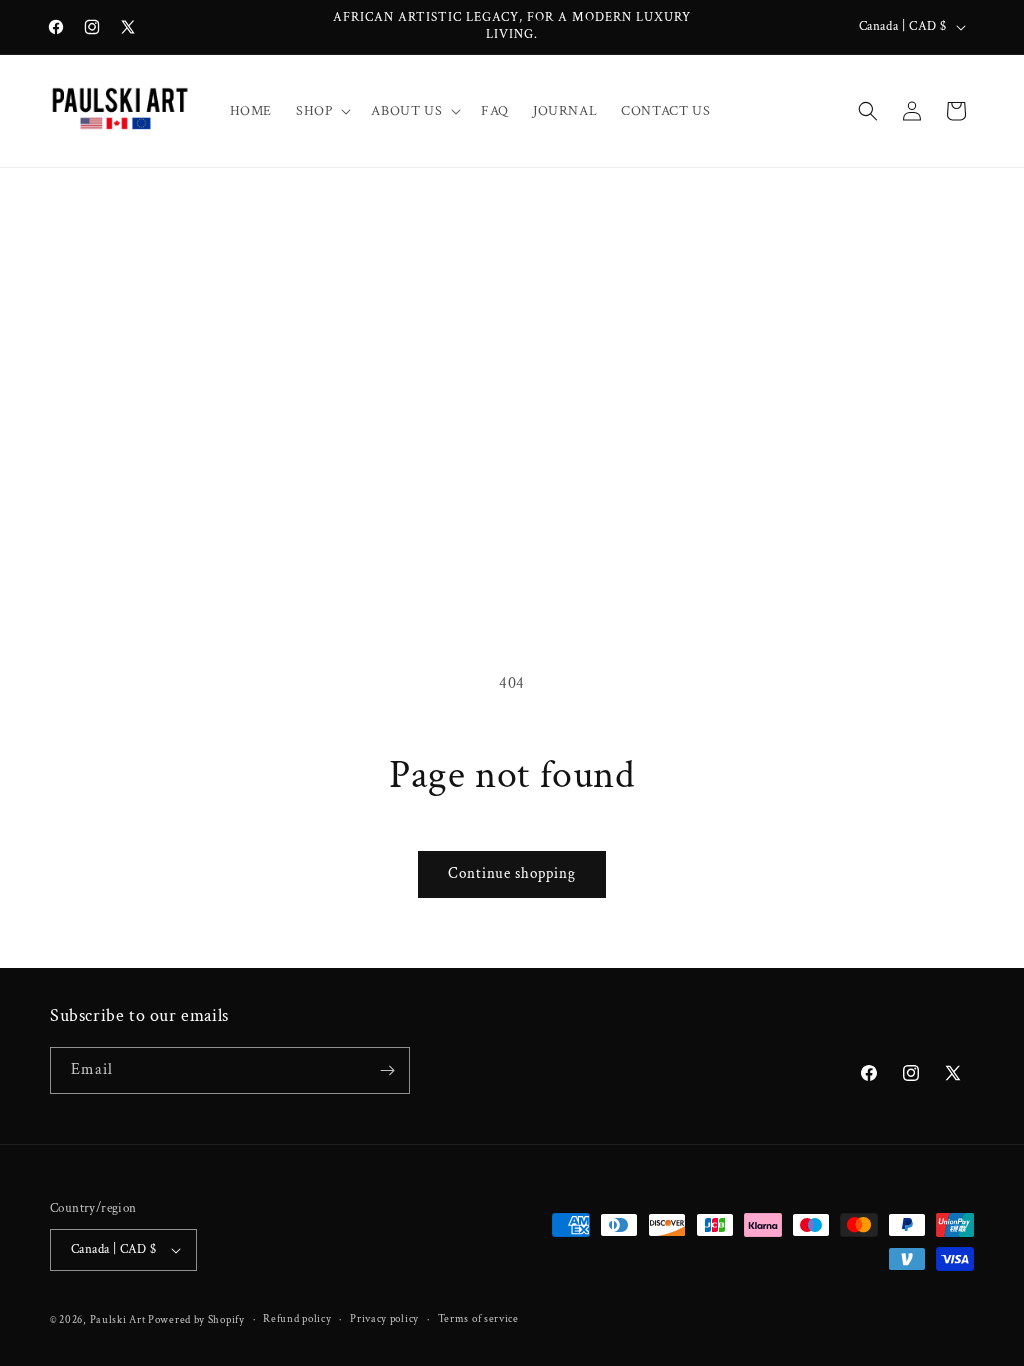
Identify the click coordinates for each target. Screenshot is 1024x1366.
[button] (321, 111)
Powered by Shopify (196, 1320)
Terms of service (478, 1319)
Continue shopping (512, 873)
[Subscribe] (387, 1070)
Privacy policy (384, 1319)
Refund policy (297, 1319)
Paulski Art (119, 1320)
